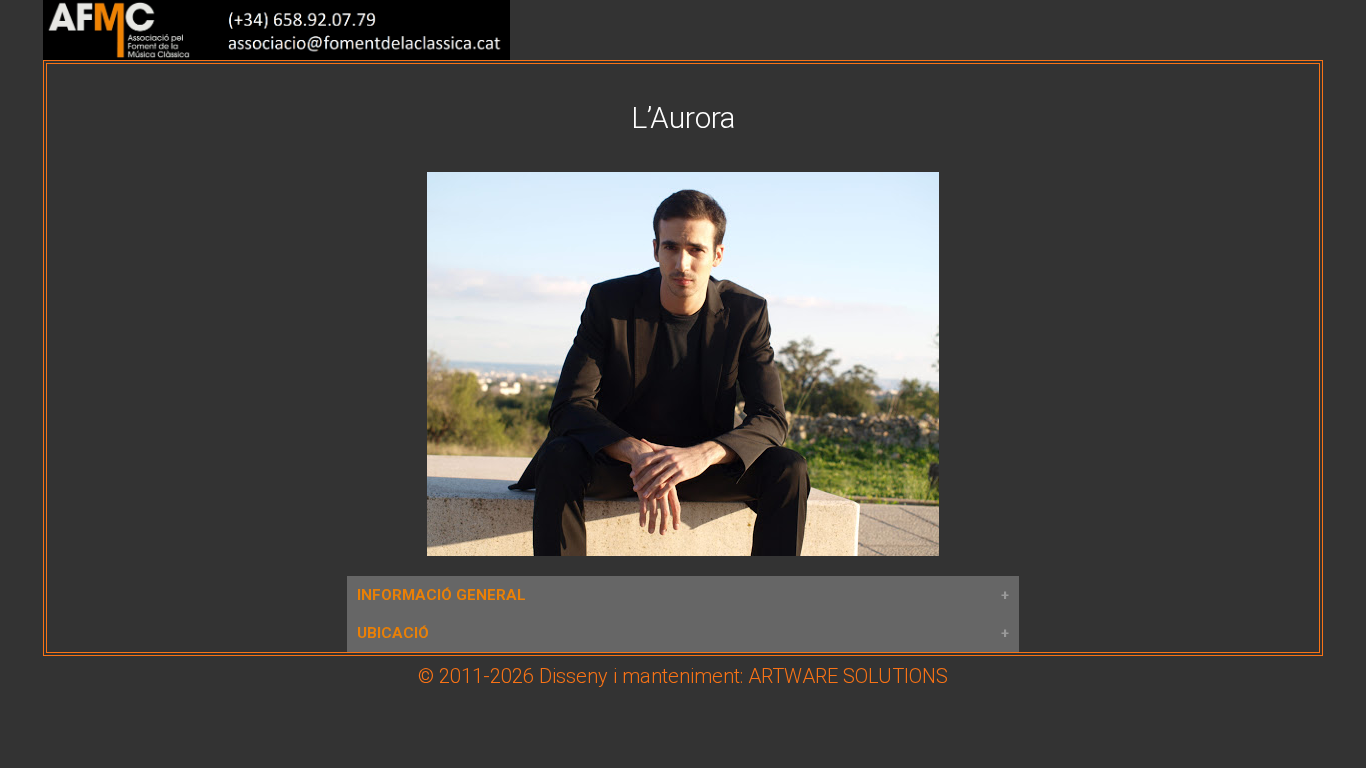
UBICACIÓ (393, 633)
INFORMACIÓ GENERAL (441, 595)
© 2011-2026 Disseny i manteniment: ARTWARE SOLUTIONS (683, 676)
